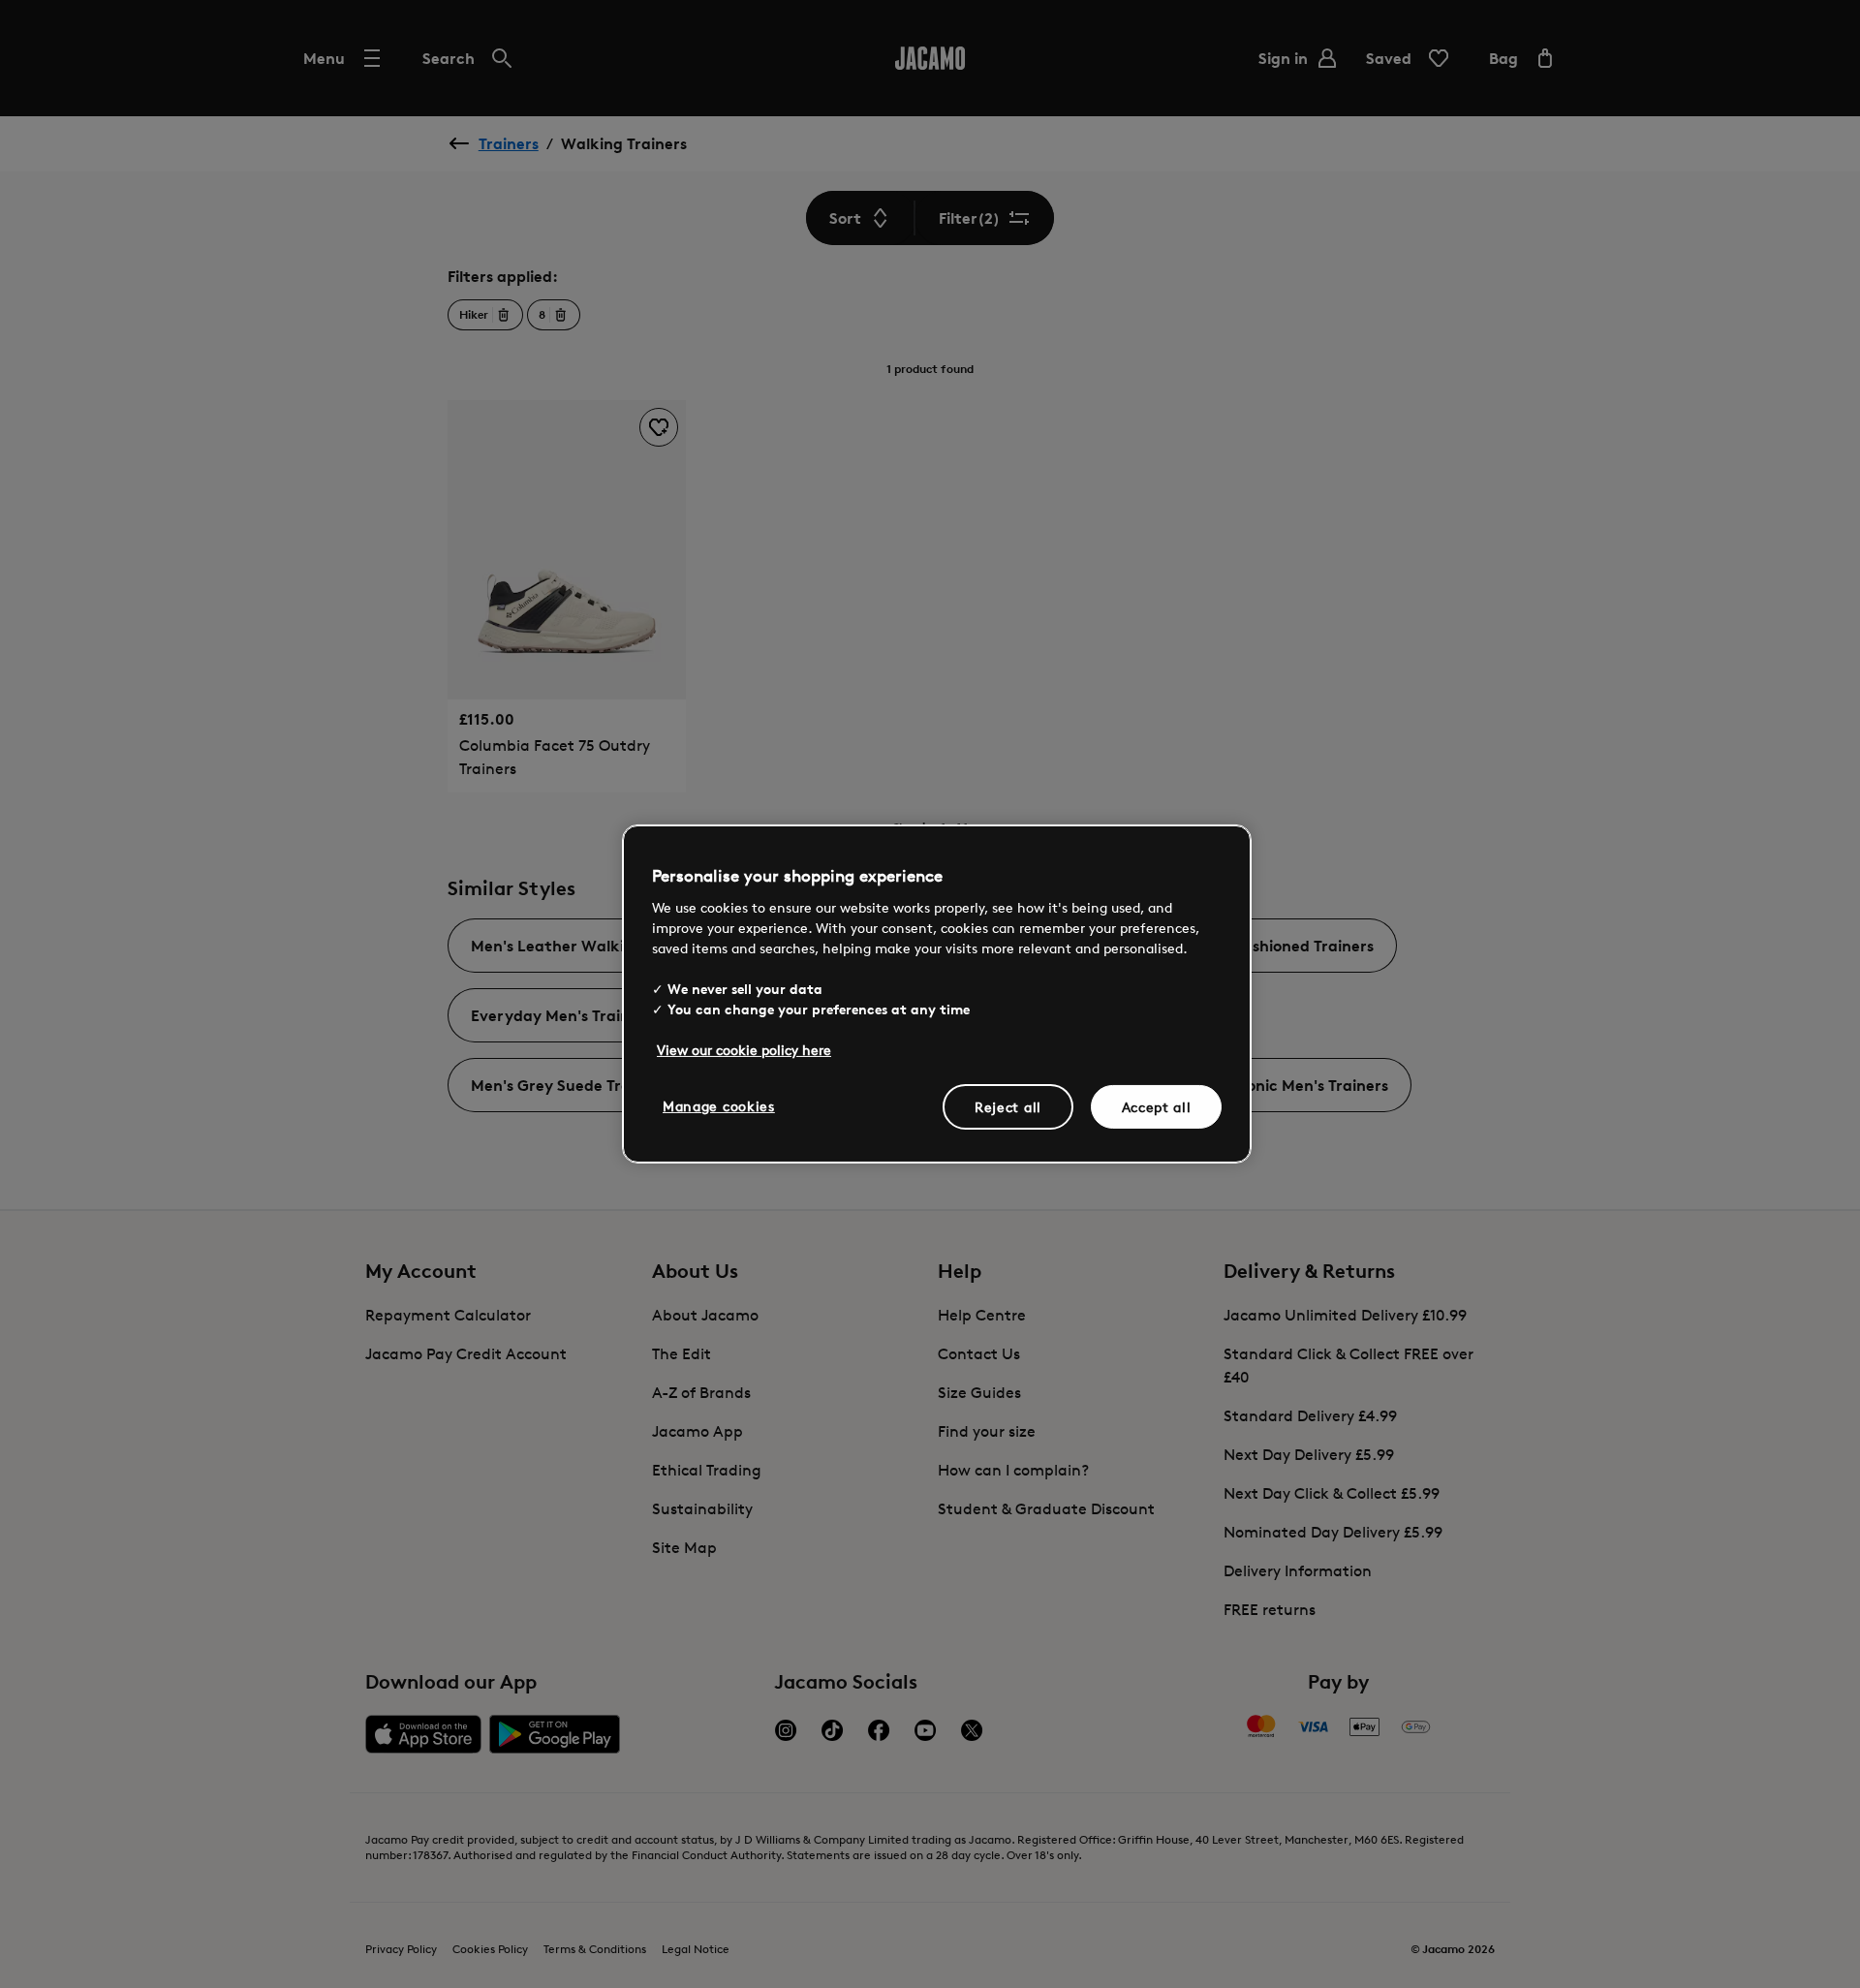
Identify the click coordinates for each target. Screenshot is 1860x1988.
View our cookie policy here (744, 1049)
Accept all (1157, 1106)
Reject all (1008, 1106)
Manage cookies (719, 1105)
